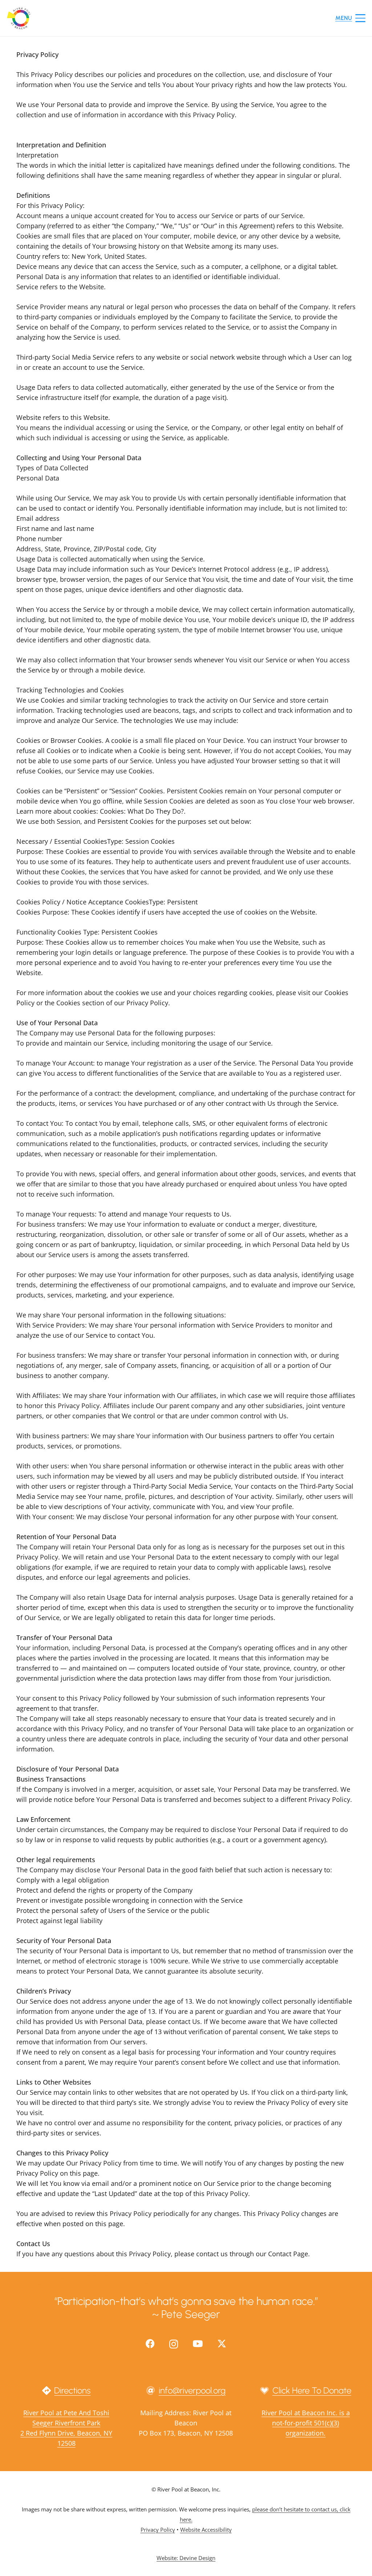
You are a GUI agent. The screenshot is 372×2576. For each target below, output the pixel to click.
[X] (222, 2344)
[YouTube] (198, 2344)
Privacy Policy (158, 2530)
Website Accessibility (206, 2530)
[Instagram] (174, 2344)
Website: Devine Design (186, 2558)
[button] (351, 18)
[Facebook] (150, 2344)
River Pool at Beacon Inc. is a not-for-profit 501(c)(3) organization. (306, 2423)
